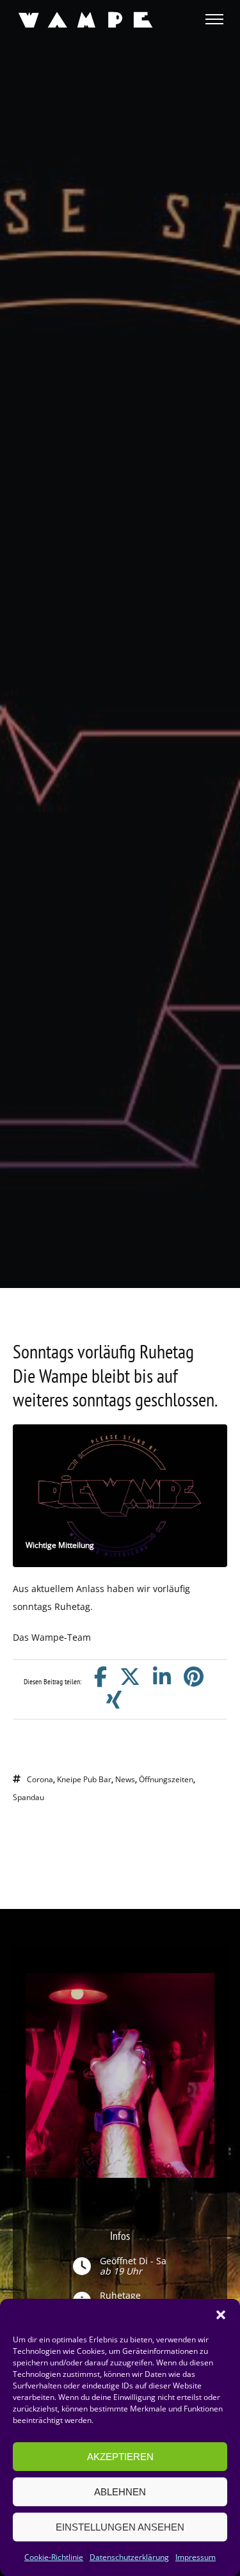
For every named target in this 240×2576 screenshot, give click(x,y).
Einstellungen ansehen (120, 2527)
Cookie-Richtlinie (54, 2557)
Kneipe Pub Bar (84, 1779)
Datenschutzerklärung (129, 2557)
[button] (221, 2315)
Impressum (196, 2557)
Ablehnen (120, 2492)
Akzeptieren (120, 2457)
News (125, 1779)
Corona (40, 1779)
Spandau (28, 1797)
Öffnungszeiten (166, 1779)
